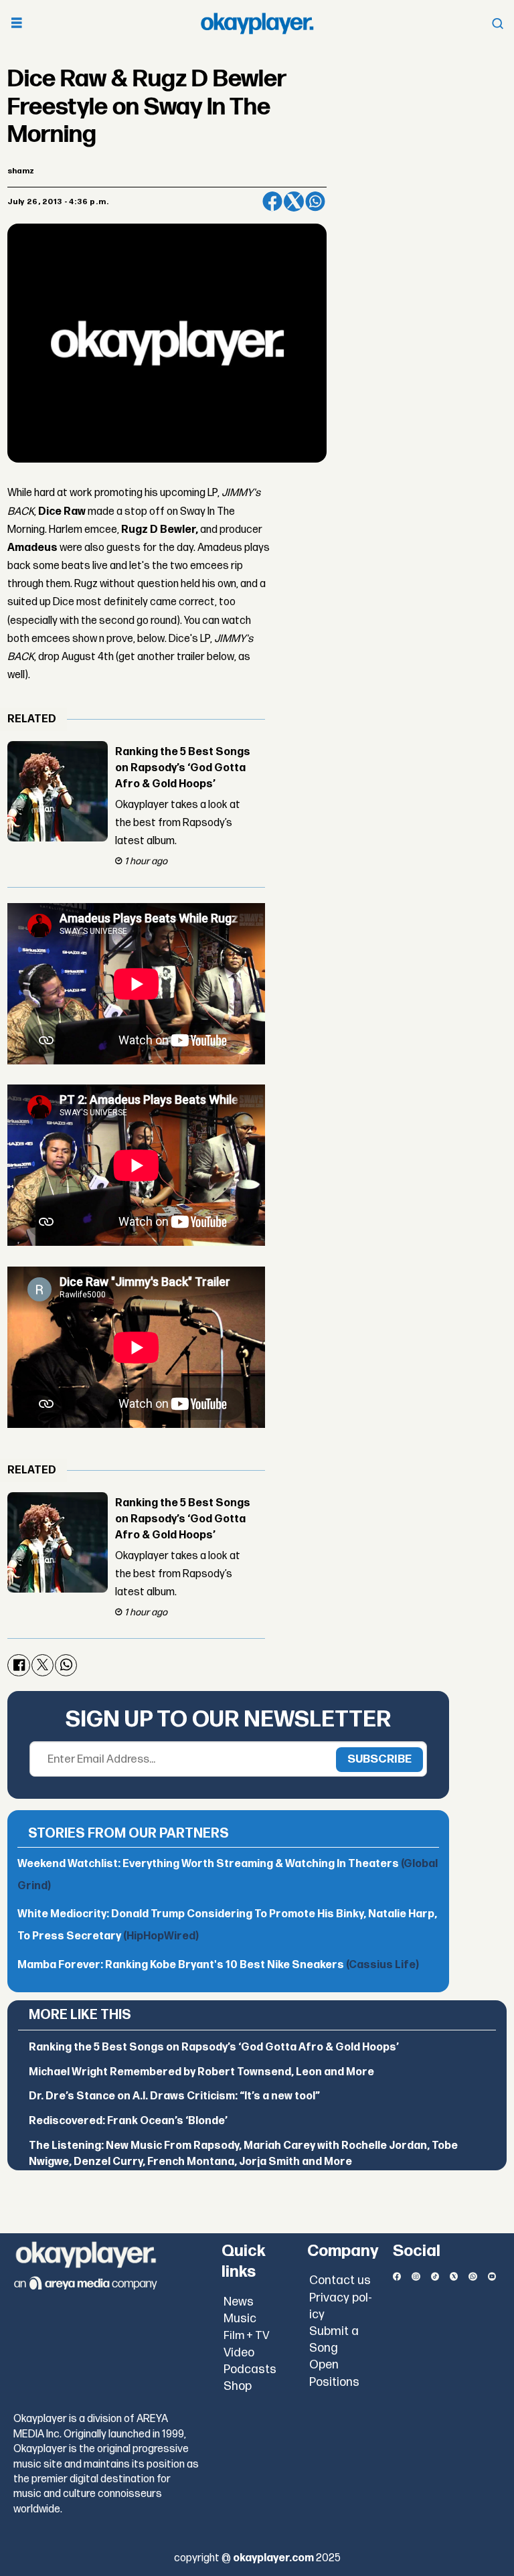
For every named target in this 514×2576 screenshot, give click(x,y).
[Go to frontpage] (257, 23)
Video (239, 2353)
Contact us (340, 2280)
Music (240, 2319)
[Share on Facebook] (272, 202)
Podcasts (250, 2369)
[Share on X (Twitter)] (294, 202)
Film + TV (247, 2336)
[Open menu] (17, 24)
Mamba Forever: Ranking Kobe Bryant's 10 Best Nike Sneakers (218, 1965)
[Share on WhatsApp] (315, 202)
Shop (238, 2386)
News (239, 2302)
